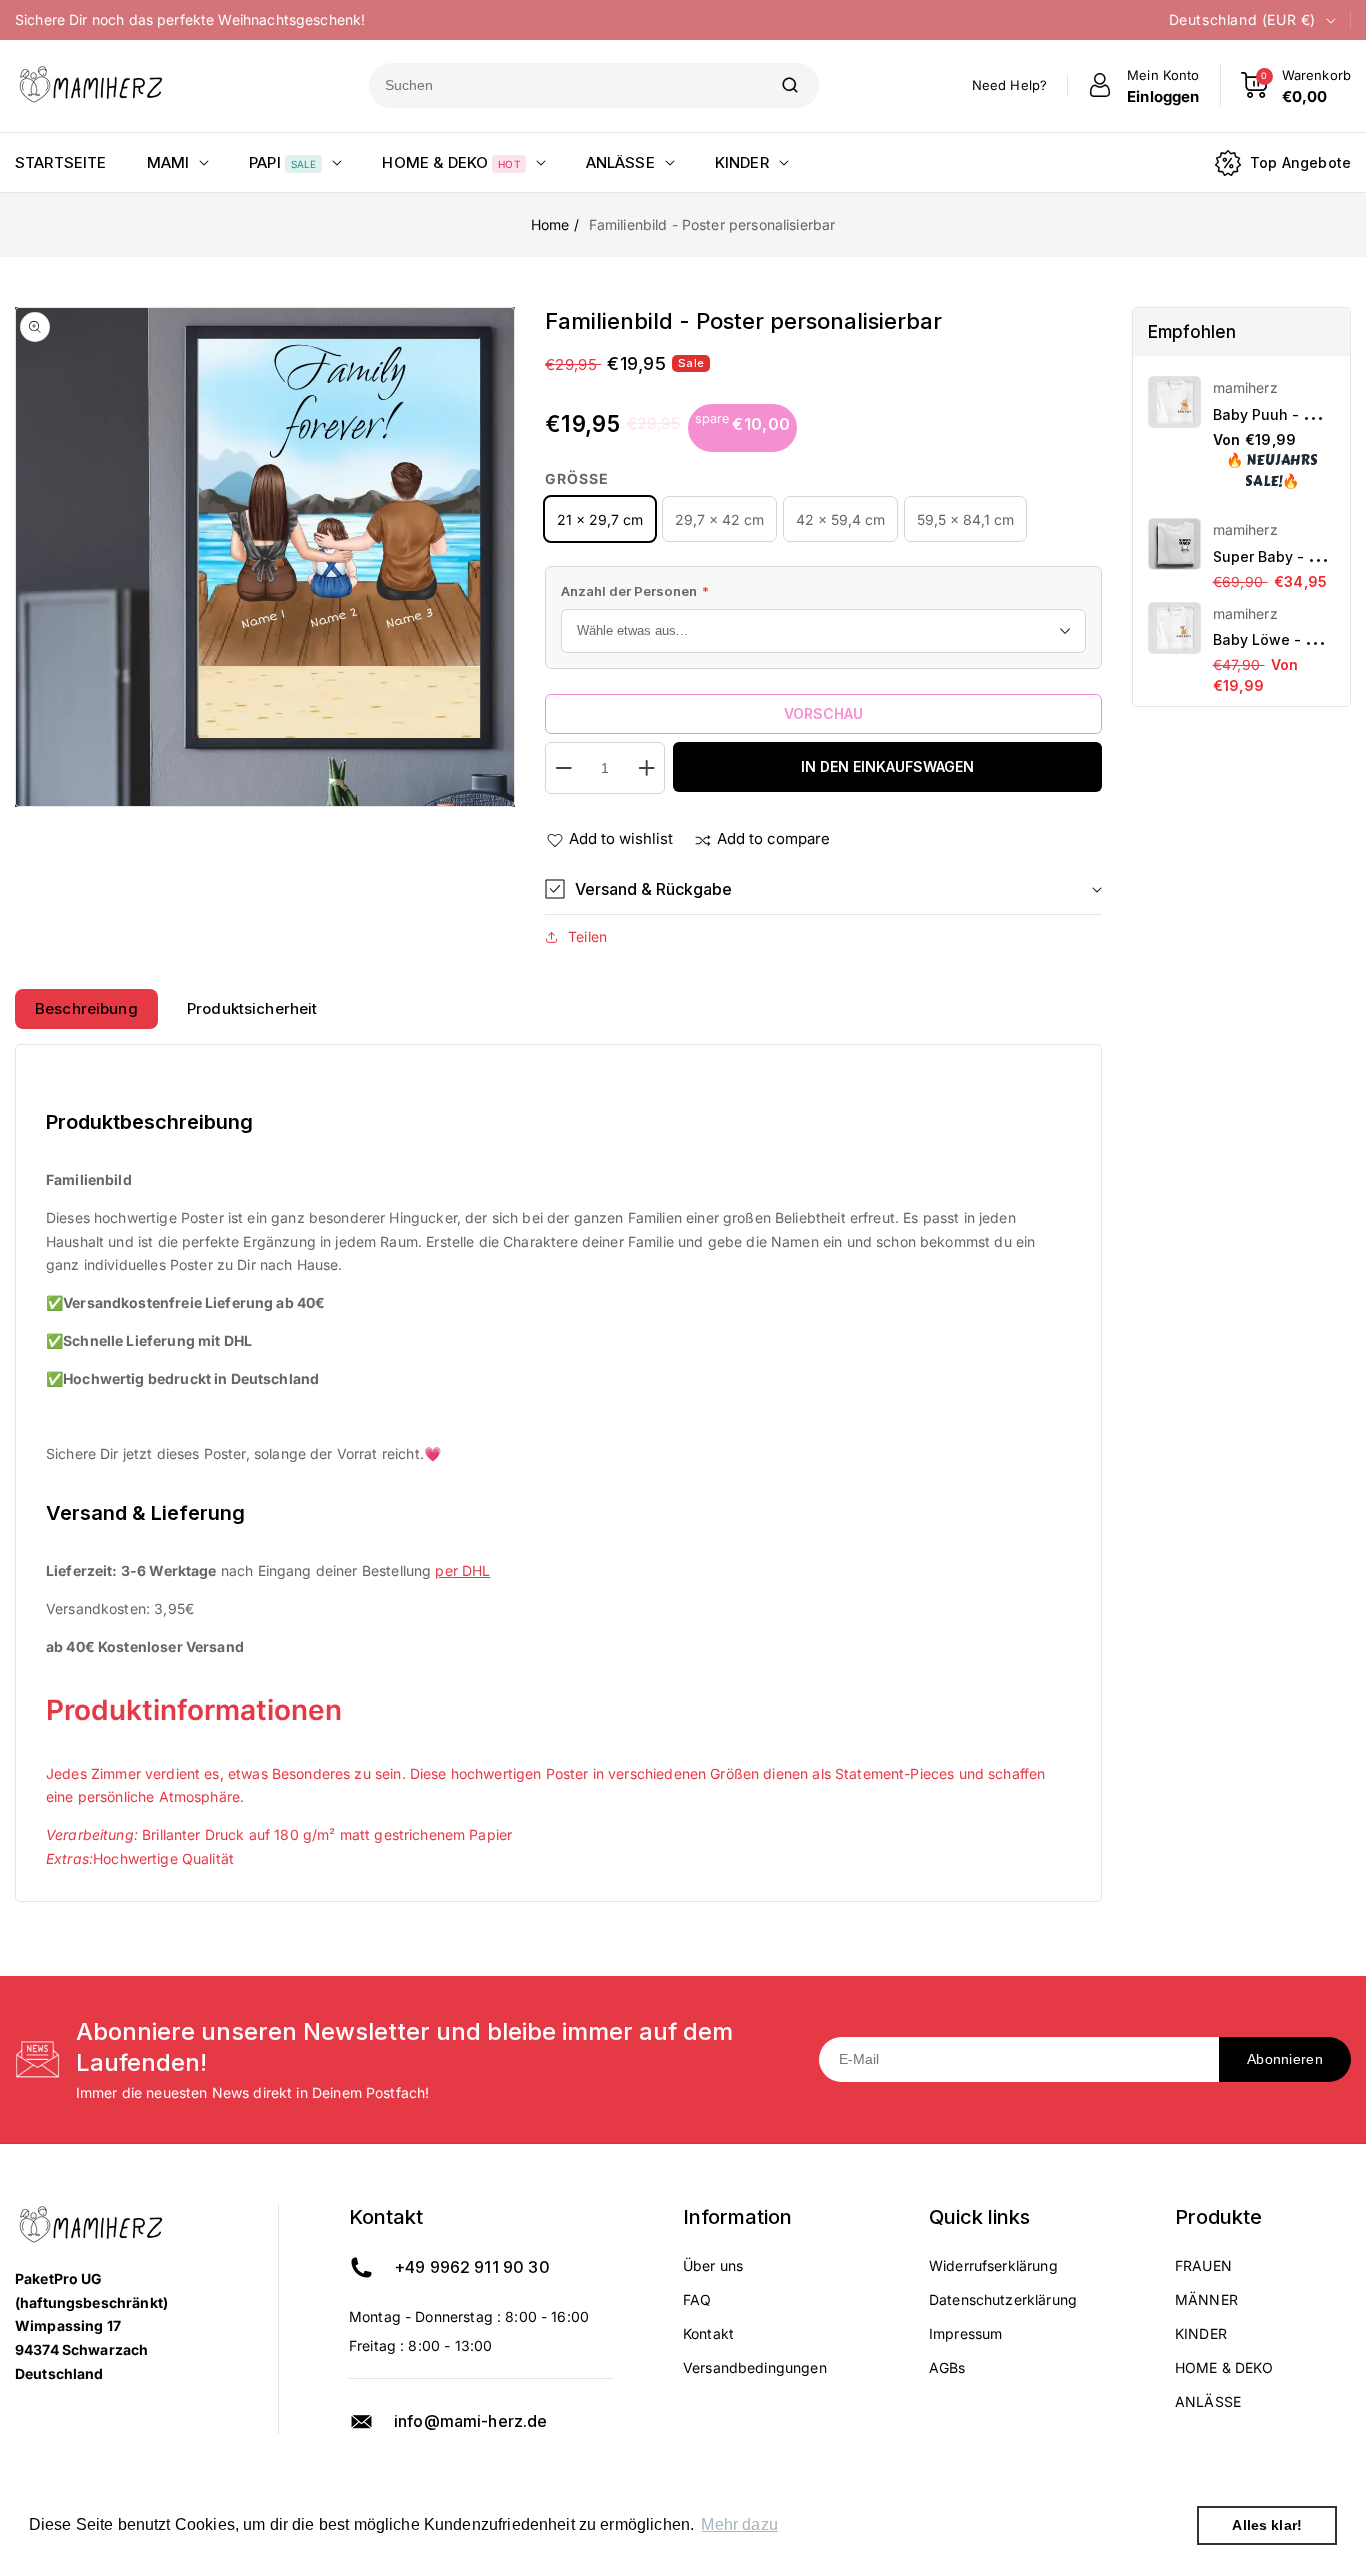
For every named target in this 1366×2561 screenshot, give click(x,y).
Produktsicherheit (252, 1008)
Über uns (713, 2265)
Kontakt (708, 2333)
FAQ (697, 2299)
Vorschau (823, 713)
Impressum (965, 2333)
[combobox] (565, 85)
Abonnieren (1285, 2059)
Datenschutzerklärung (1003, 2299)
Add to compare (773, 838)
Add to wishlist (621, 838)
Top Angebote (1300, 162)
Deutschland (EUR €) (1242, 19)
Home (550, 224)
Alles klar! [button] (1267, 2525)
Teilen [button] (587, 936)
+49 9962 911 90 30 (472, 2267)
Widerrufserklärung (993, 2265)
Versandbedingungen (755, 2367)
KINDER (1201, 2333)
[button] (823, 889)
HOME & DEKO (1224, 2367)
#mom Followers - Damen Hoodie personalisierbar (1203, 2456)
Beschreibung (86, 1008)
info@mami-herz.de (471, 2421)
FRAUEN (1203, 2265)
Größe (577, 478)
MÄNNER (1206, 2299)
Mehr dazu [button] (739, 2524)
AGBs (947, 2367)
